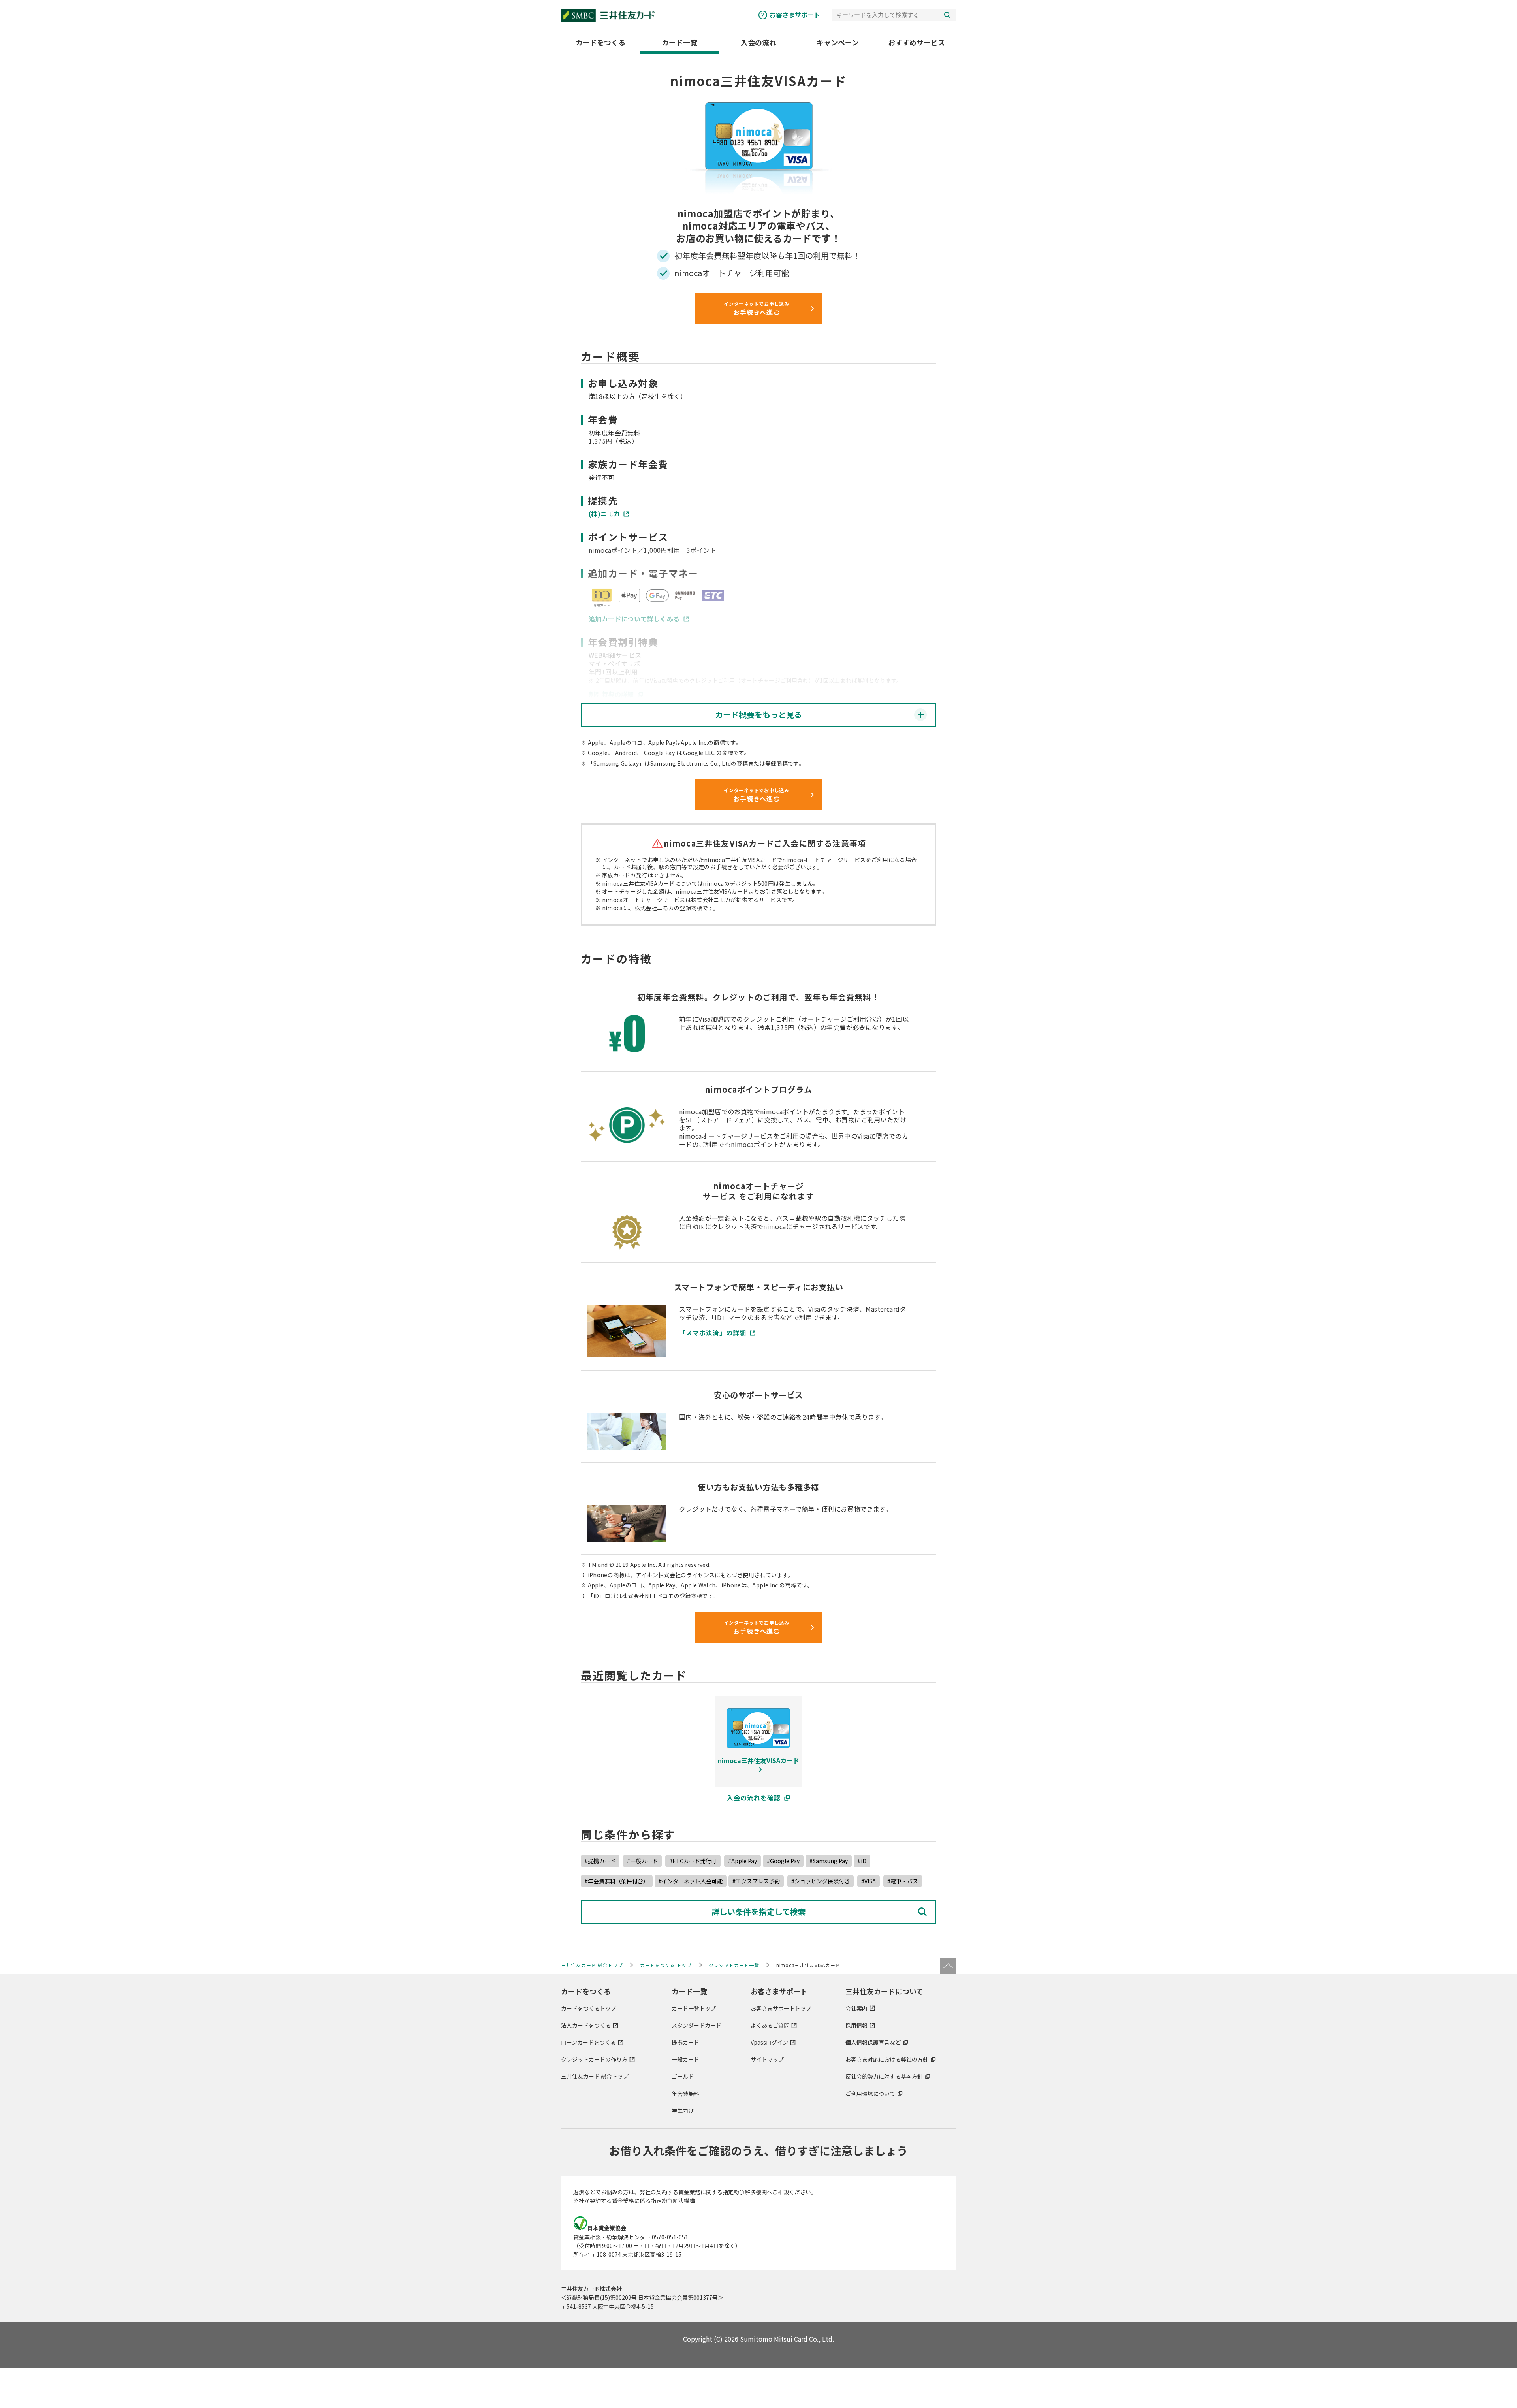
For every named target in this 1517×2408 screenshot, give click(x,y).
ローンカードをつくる (588, 2042)
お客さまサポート (795, 15)
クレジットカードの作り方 (594, 2059)
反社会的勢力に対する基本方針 (884, 2076)
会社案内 (856, 2008)
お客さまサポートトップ (781, 2008)
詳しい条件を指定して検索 (759, 1912)
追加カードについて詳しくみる (634, 619)
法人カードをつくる (586, 2025)
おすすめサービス (917, 42)
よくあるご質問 (770, 2025)
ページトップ (948, 1966)
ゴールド (683, 2076)
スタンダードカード (696, 2025)
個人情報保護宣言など (873, 2042)
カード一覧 (679, 42)
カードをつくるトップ (589, 2008)
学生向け (683, 2111)
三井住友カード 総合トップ (595, 2076)
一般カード (685, 2059)
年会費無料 (685, 2094)
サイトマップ (767, 2059)
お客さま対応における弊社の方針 (887, 2059)
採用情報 (856, 2025)
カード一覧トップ (694, 2008)
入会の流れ (758, 42)
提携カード (685, 2042)
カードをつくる (600, 42)
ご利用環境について (870, 2094)
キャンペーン (838, 42)
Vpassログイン (769, 2042)
